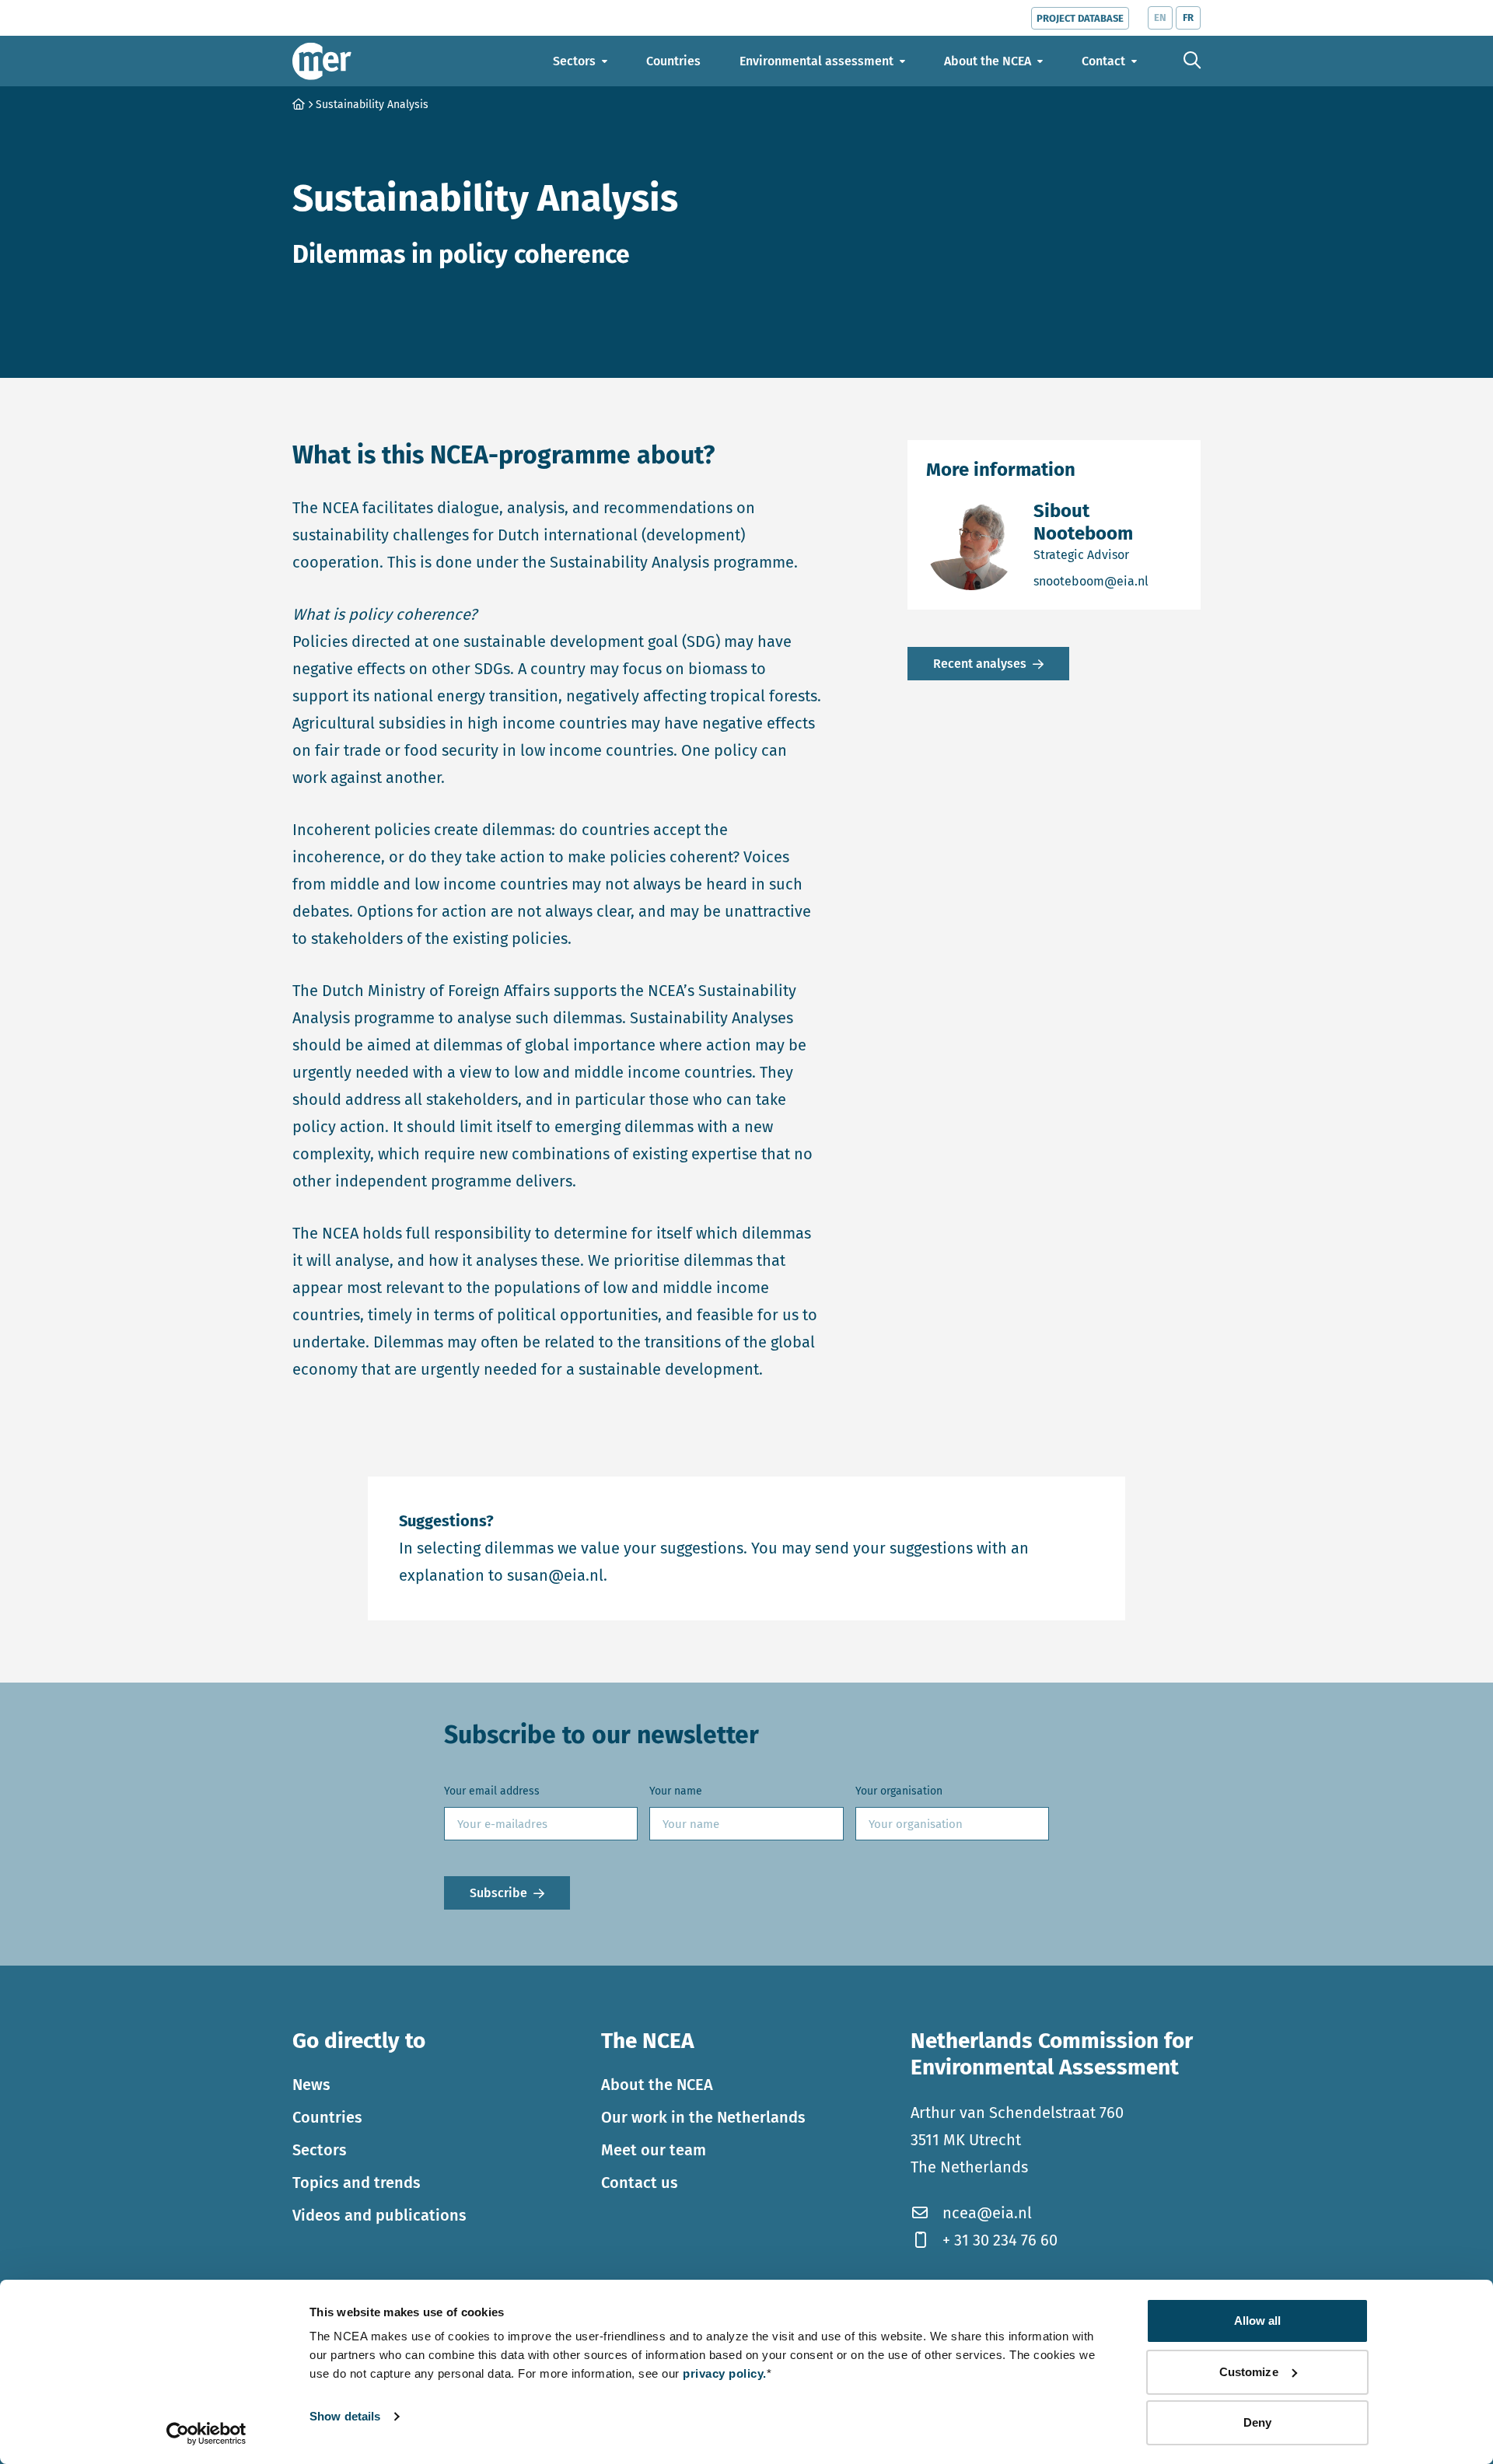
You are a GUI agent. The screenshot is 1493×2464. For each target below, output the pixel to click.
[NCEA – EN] (322, 61)
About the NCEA (657, 2085)
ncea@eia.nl (987, 2213)
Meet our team (654, 2150)
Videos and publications (379, 2215)
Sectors (320, 2150)
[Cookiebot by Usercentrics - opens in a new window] (206, 2434)
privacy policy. (725, 2373)
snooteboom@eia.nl (1108, 581)
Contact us (640, 2183)
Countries (327, 2117)
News (311, 2085)
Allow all (1258, 2321)
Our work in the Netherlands (703, 2117)
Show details (345, 2416)
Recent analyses (980, 664)
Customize (1249, 2372)
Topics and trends (357, 2183)
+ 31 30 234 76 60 (1000, 2240)
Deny (1257, 2422)
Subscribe (498, 1893)
